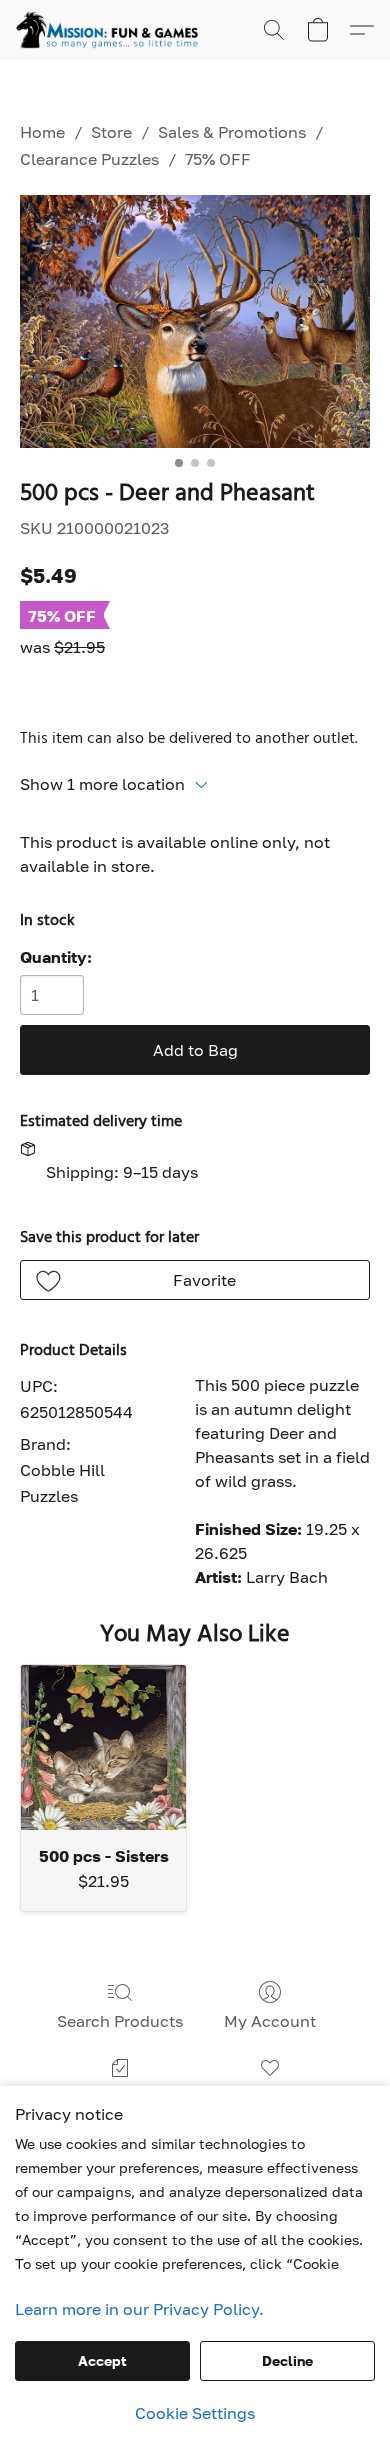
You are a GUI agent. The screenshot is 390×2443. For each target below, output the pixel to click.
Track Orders (119, 2097)
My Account (270, 2021)
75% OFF (218, 159)
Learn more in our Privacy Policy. (139, 2309)
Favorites (270, 2097)
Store (111, 132)
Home (42, 132)
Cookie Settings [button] (195, 2413)
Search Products (120, 2021)
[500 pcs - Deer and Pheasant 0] (195, 321)
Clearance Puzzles (89, 159)
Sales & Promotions (232, 132)
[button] (112, 30)
